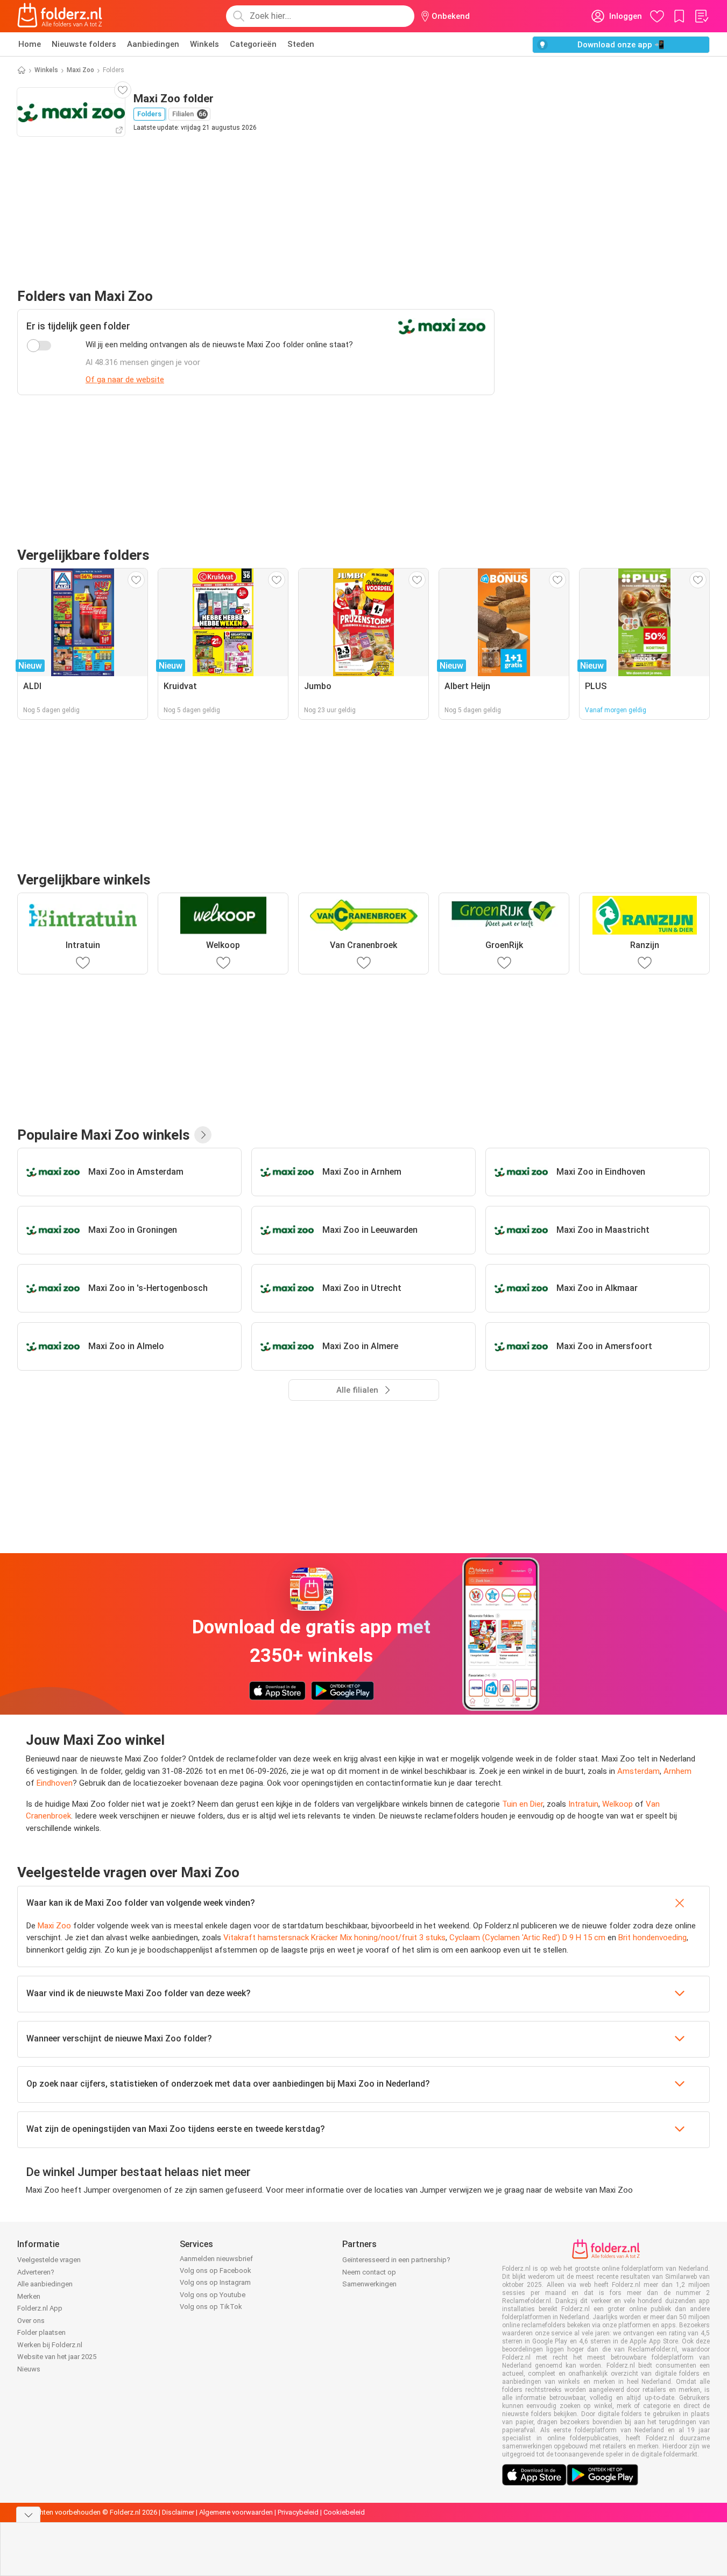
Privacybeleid (298, 2512)
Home (30, 44)
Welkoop (617, 1804)
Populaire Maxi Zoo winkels (104, 1135)
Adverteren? (36, 2272)
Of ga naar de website (125, 380)
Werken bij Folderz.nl (50, 2345)
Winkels (204, 44)
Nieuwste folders (84, 44)
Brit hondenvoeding (652, 1938)
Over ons (31, 2321)
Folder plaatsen (41, 2332)
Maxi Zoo (80, 70)
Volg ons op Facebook (216, 2270)
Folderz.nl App (40, 2308)
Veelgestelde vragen (49, 2260)
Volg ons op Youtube (213, 2295)
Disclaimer (178, 2512)
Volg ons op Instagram (215, 2282)
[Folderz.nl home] (60, 16)
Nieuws (29, 2369)
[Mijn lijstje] (701, 16)
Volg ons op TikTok (211, 2307)
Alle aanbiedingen (45, 2284)
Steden (301, 44)
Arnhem (677, 1771)
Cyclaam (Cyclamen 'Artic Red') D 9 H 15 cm (527, 1938)
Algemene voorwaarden (236, 2512)
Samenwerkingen (369, 2284)
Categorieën (253, 44)
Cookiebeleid (344, 2512)
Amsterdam (638, 1771)
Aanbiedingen (153, 44)
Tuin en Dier (523, 1804)
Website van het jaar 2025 (57, 2357)
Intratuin (583, 1804)
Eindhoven (55, 1783)
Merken (29, 2296)
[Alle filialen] (203, 1135)
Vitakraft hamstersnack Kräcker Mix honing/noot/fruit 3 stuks (334, 1938)
